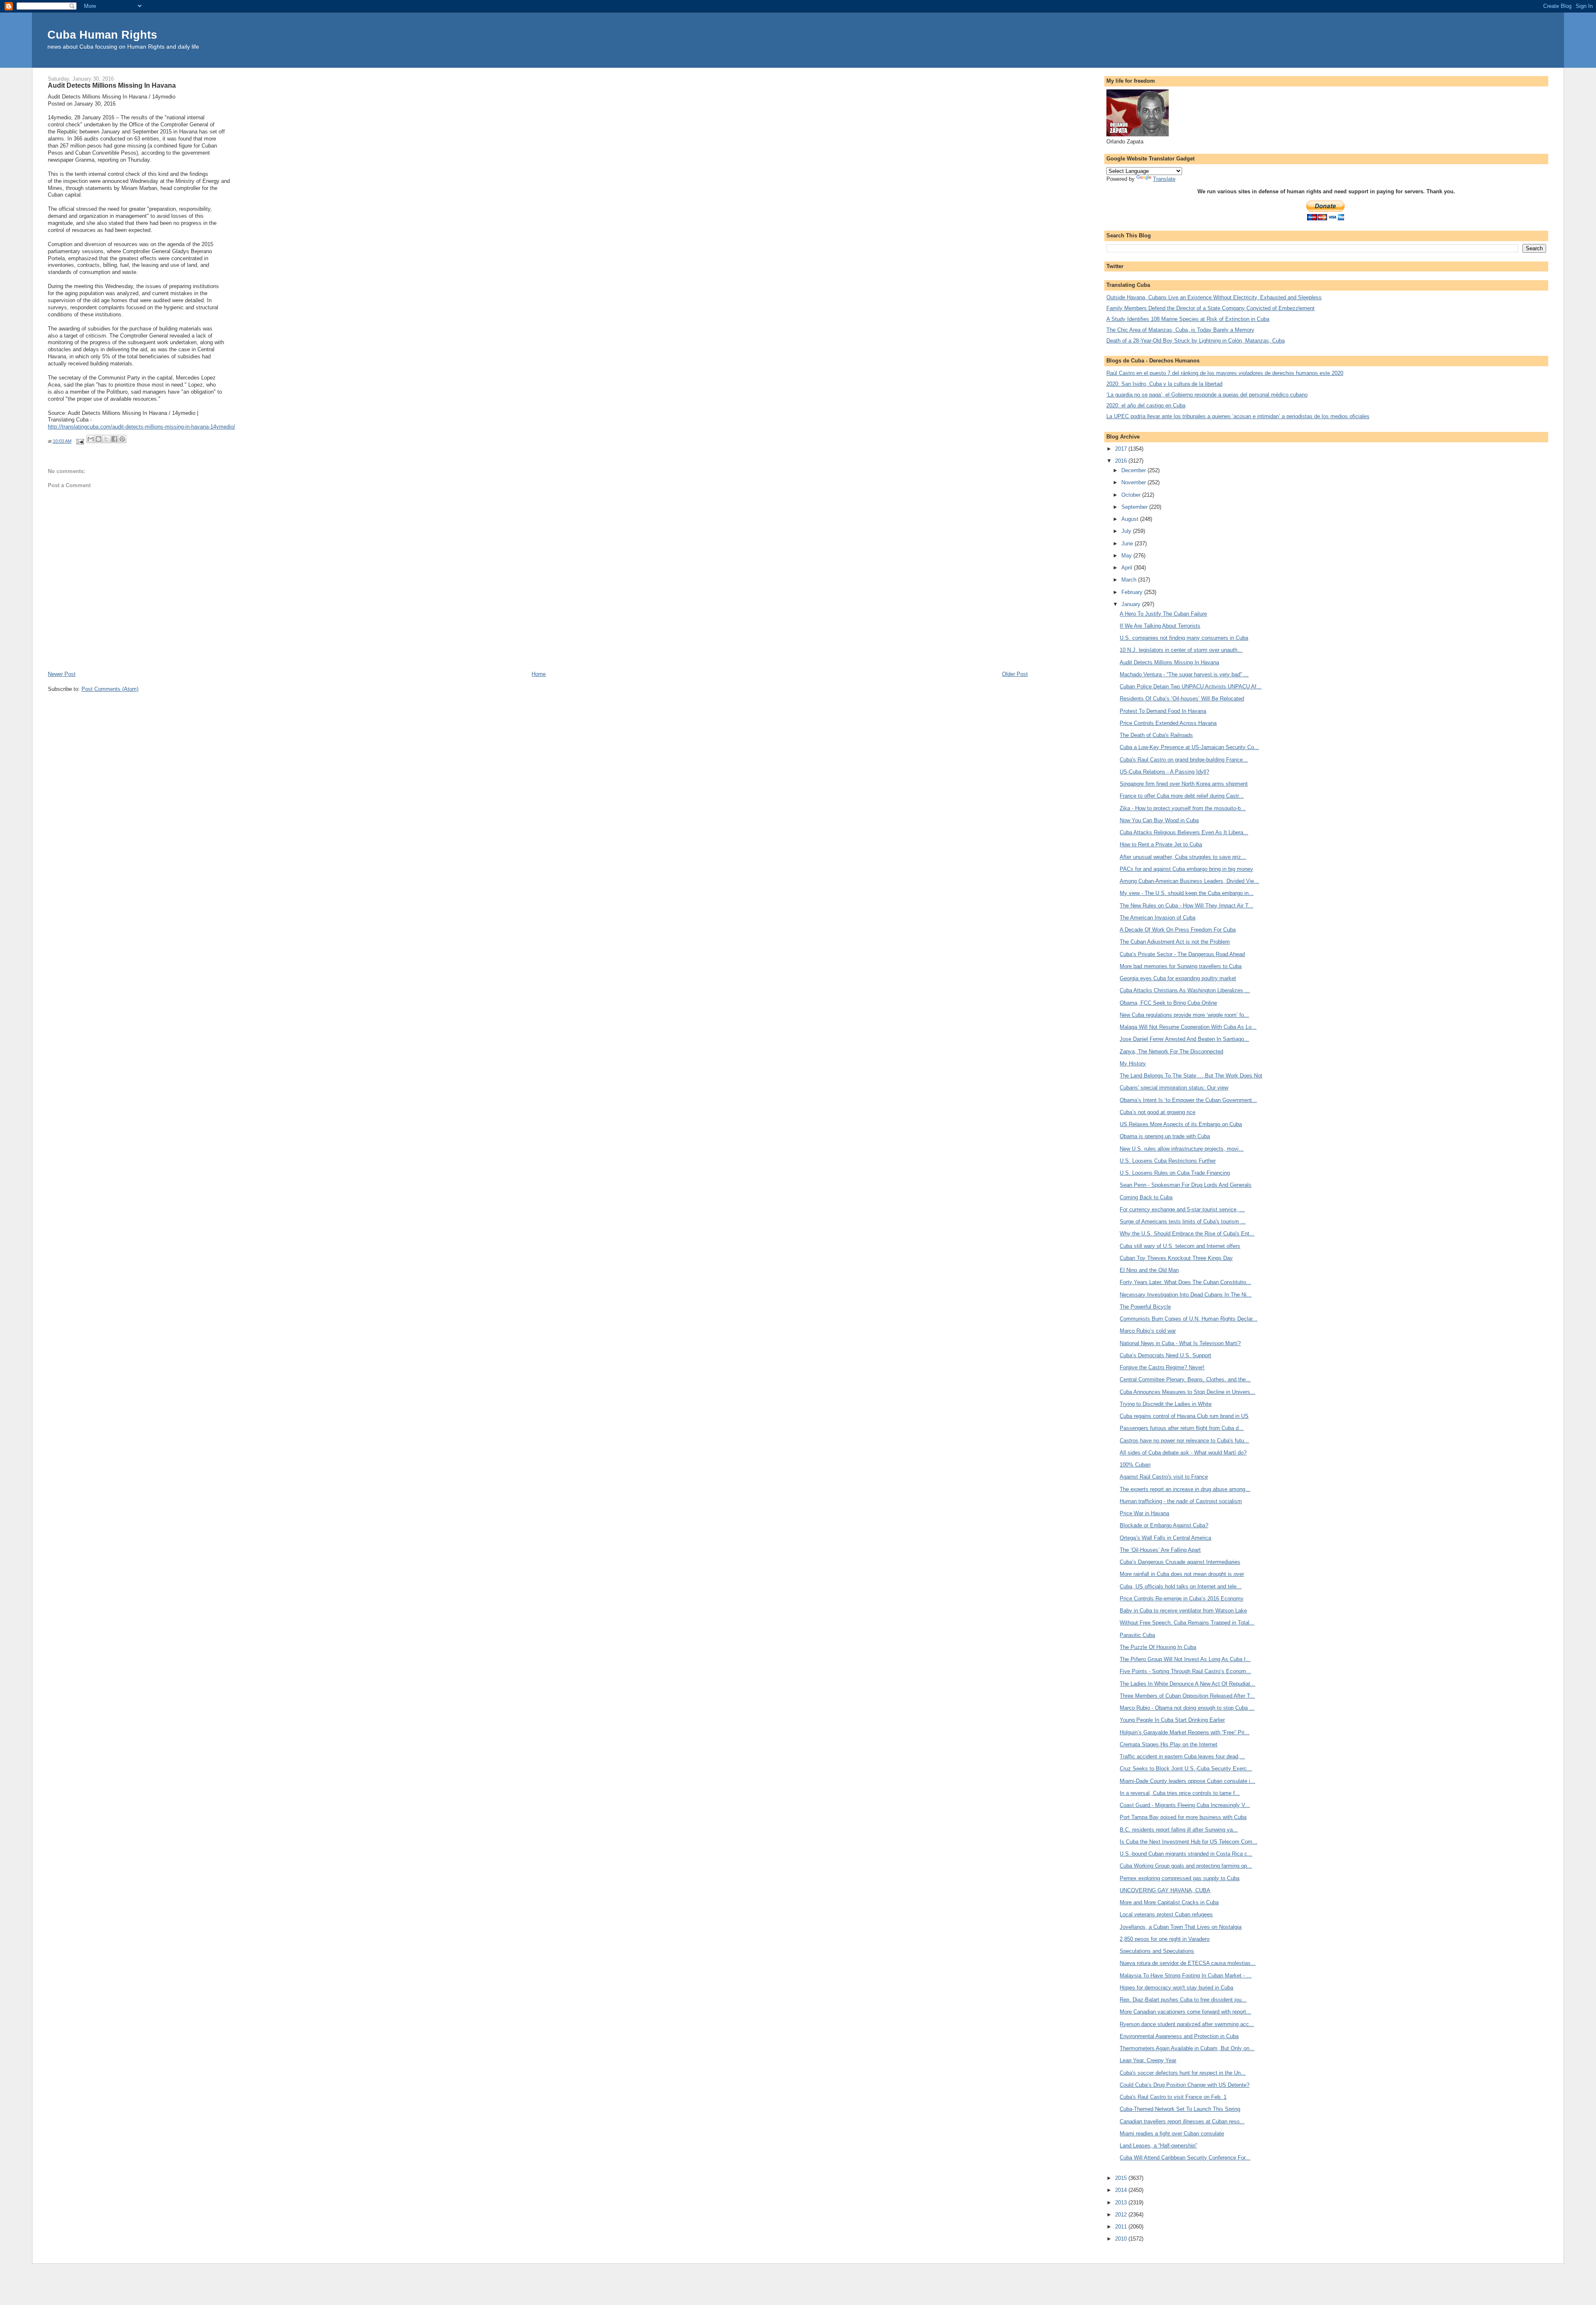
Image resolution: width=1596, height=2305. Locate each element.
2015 (1122, 2178)
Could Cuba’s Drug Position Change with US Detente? (1185, 2085)
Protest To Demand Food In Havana (1163, 711)
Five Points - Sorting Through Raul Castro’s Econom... (1185, 1671)
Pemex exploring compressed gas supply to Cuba (1180, 1878)
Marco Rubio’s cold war (1148, 1331)
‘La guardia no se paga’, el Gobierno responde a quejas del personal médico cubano (1207, 395)
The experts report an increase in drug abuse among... (1185, 1489)
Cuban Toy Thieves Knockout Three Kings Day (1176, 1258)
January (1132, 604)
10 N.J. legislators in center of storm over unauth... (1181, 650)
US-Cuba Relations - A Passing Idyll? (1164, 772)
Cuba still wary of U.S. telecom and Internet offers (1180, 1246)
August (1131, 519)
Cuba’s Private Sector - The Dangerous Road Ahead (1182, 954)
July (1127, 531)
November (1134, 482)
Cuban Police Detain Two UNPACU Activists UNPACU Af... (1191, 687)
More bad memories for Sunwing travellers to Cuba (1181, 966)
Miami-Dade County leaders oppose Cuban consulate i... (1187, 1781)
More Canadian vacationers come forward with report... (1185, 2012)
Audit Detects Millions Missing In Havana (1169, 662)
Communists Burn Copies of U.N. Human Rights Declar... (1188, 1319)
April (1128, 568)
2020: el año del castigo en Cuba (1146, 406)
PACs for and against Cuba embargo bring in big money (1186, 869)
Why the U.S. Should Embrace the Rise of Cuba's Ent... (1187, 1234)
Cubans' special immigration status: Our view (1174, 1088)
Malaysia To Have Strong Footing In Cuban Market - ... (1186, 1976)
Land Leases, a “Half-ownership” (1158, 2146)
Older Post (1015, 674)
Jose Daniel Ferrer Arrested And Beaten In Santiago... (1184, 1039)
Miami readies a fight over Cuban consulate (1172, 2134)
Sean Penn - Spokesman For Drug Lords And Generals (1186, 1185)
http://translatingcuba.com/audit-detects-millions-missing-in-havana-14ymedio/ (142, 427)
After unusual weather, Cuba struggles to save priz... (1183, 857)
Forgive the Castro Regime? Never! (1162, 1367)
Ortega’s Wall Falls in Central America (1165, 1538)
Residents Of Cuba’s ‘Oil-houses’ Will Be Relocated (1182, 699)
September (1135, 507)
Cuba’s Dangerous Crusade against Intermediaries (1180, 1562)
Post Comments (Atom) (110, 689)
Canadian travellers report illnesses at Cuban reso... (1182, 2121)
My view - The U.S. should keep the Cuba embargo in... (1187, 893)
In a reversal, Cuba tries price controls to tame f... (1180, 1793)
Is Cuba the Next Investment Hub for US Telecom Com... (1188, 1842)
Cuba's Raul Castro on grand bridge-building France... (1184, 760)
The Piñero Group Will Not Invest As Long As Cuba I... (1185, 1659)
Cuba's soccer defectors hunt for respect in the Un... (1183, 2073)
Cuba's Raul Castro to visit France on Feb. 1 (1173, 2097)
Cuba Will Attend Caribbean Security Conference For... (1185, 2158)
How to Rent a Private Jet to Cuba (1161, 844)
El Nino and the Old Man (1149, 1270)
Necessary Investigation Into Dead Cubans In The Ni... (1186, 1295)
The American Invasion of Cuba (1158, 918)
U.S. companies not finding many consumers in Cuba (1184, 638)
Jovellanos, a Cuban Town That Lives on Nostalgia (1181, 1927)
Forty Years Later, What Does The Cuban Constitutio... (1185, 1282)
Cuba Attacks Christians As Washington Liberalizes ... (1185, 990)
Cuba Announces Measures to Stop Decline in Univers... (1187, 1392)
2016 (1122, 461)
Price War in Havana (1144, 1513)
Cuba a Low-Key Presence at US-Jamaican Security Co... (1189, 747)
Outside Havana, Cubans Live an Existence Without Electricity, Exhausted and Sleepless (1214, 297)
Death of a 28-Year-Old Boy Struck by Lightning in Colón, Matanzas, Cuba (1196, 341)
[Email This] (91, 439)
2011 (1122, 2227)
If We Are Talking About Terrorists (1160, 626)
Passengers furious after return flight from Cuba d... (1182, 1428)
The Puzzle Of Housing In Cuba (1158, 1647)
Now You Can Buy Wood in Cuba (1159, 820)
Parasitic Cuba (1137, 1635)
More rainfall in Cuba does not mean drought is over (1182, 1574)
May (1127, 556)
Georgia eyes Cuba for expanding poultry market (1178, 978)
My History (1133, 1064)
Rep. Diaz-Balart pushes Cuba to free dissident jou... (1183, 2000)
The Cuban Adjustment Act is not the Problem (1175, 942)
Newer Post (62, 674)
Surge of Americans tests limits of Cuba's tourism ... (1183, 1222)
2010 (1122, 2239)
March (1130, 580)
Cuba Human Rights (102, 35)
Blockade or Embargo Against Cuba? (1164, 1525)
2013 (1122, 2203)
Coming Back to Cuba (1146, 1197)
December (1134, 470)
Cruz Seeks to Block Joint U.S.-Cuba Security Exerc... (1186, 1769)
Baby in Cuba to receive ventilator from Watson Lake (1183, 1611)
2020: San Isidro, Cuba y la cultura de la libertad (1164, 384)
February (1133, 592)
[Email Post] (80, 441)
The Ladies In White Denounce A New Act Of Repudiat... (1187, 1684)
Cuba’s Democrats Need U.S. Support (1165, 1355)
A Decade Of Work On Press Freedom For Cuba (1178, 930)
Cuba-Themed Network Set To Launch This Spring (1180, 2109)
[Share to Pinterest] (122, 439)
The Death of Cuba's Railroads (1156, 735)
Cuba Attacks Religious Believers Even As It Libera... (1184, 832)
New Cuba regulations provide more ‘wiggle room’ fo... (1184, 1015)
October (1132, 495)
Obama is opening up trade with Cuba (1165, 1136)
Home (539, 674)
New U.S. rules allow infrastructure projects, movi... (1182, 1149)
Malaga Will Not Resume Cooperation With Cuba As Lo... (1188, 1027)
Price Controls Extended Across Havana (1168, 723)
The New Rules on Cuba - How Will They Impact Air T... (1186, 906)
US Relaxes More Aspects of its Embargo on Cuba (1181, 1124)
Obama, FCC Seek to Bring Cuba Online (1168, 1003)
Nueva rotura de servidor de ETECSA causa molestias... (1188, 1963)
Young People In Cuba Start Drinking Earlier (1172, 1720)
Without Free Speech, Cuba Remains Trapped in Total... (1187, 1623)
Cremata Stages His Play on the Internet (1169, 1744)
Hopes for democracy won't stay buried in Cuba (1176, 1988)
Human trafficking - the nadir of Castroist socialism (1181, 1501)
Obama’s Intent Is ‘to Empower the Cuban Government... (1188, 1100)
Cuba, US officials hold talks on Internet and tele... (1181, 1586)
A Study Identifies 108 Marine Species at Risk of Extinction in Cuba (1188, 319)
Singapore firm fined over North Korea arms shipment (1184, 784)
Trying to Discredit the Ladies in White (1166, 1404)
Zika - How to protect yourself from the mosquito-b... (1183, 808)
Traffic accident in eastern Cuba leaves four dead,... (1182, 1756)
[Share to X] (106, 439)
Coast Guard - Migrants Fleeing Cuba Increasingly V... (1185, 1805)
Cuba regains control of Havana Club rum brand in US (1184, 1416)
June (1128, 544)
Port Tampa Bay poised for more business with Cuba (1183, 1817)
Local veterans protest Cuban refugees (1166, 1914)
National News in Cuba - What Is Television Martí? (1180, 1343)
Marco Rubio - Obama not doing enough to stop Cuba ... (1187, 1708)
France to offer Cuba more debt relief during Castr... (1182, 796)
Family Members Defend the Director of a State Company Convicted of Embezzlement (1211, 308)
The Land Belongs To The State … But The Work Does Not (1191, 1076)
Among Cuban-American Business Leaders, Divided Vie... (1189, 881)
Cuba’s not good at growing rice (1158, 1112)
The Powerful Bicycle (1145, 1307)
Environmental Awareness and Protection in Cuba (1179, 2036)
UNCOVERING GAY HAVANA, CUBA (1165, 1890)
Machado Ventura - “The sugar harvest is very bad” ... (1184, 674)
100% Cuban (1135, 1465)
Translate (1164, 179)
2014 (1122, 2190)
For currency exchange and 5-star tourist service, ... (1182, 1209)
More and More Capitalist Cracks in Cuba (1169, 1902)
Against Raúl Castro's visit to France (1164, 1477)
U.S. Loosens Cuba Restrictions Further (1168, 1161)
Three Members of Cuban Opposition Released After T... (1187, 1696)
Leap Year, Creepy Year (1148, 2060)
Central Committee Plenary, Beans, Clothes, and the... (1185, 1379)
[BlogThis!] (99, 439)
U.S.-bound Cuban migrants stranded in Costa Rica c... (1186, 1854)
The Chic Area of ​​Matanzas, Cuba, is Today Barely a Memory (1180, 330)
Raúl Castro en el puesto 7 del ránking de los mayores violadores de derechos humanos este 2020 (1225, 373)
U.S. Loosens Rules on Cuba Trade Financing (1175, 1173)
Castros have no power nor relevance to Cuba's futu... (1184, 1441)
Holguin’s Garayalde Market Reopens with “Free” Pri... (1185, 1732)
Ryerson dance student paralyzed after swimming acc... (1187, 2024)
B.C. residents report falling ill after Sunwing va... (1179, 1830)
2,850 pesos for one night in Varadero (1165, 1939)
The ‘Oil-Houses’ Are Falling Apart (1160, 1550)
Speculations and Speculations (1157, 1951)
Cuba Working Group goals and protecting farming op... (1186, 1866)
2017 (1122, 449)
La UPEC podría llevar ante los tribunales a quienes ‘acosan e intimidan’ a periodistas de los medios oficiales (1238, 416)
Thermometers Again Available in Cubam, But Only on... (1187, 2048)
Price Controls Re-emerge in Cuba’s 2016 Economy (1182, 1599)
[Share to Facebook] (114, 439)
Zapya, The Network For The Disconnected (1171, 1051)
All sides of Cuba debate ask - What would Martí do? (1183, 1453)
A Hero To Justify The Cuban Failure (1163, 614)
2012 (1122, 2215)
